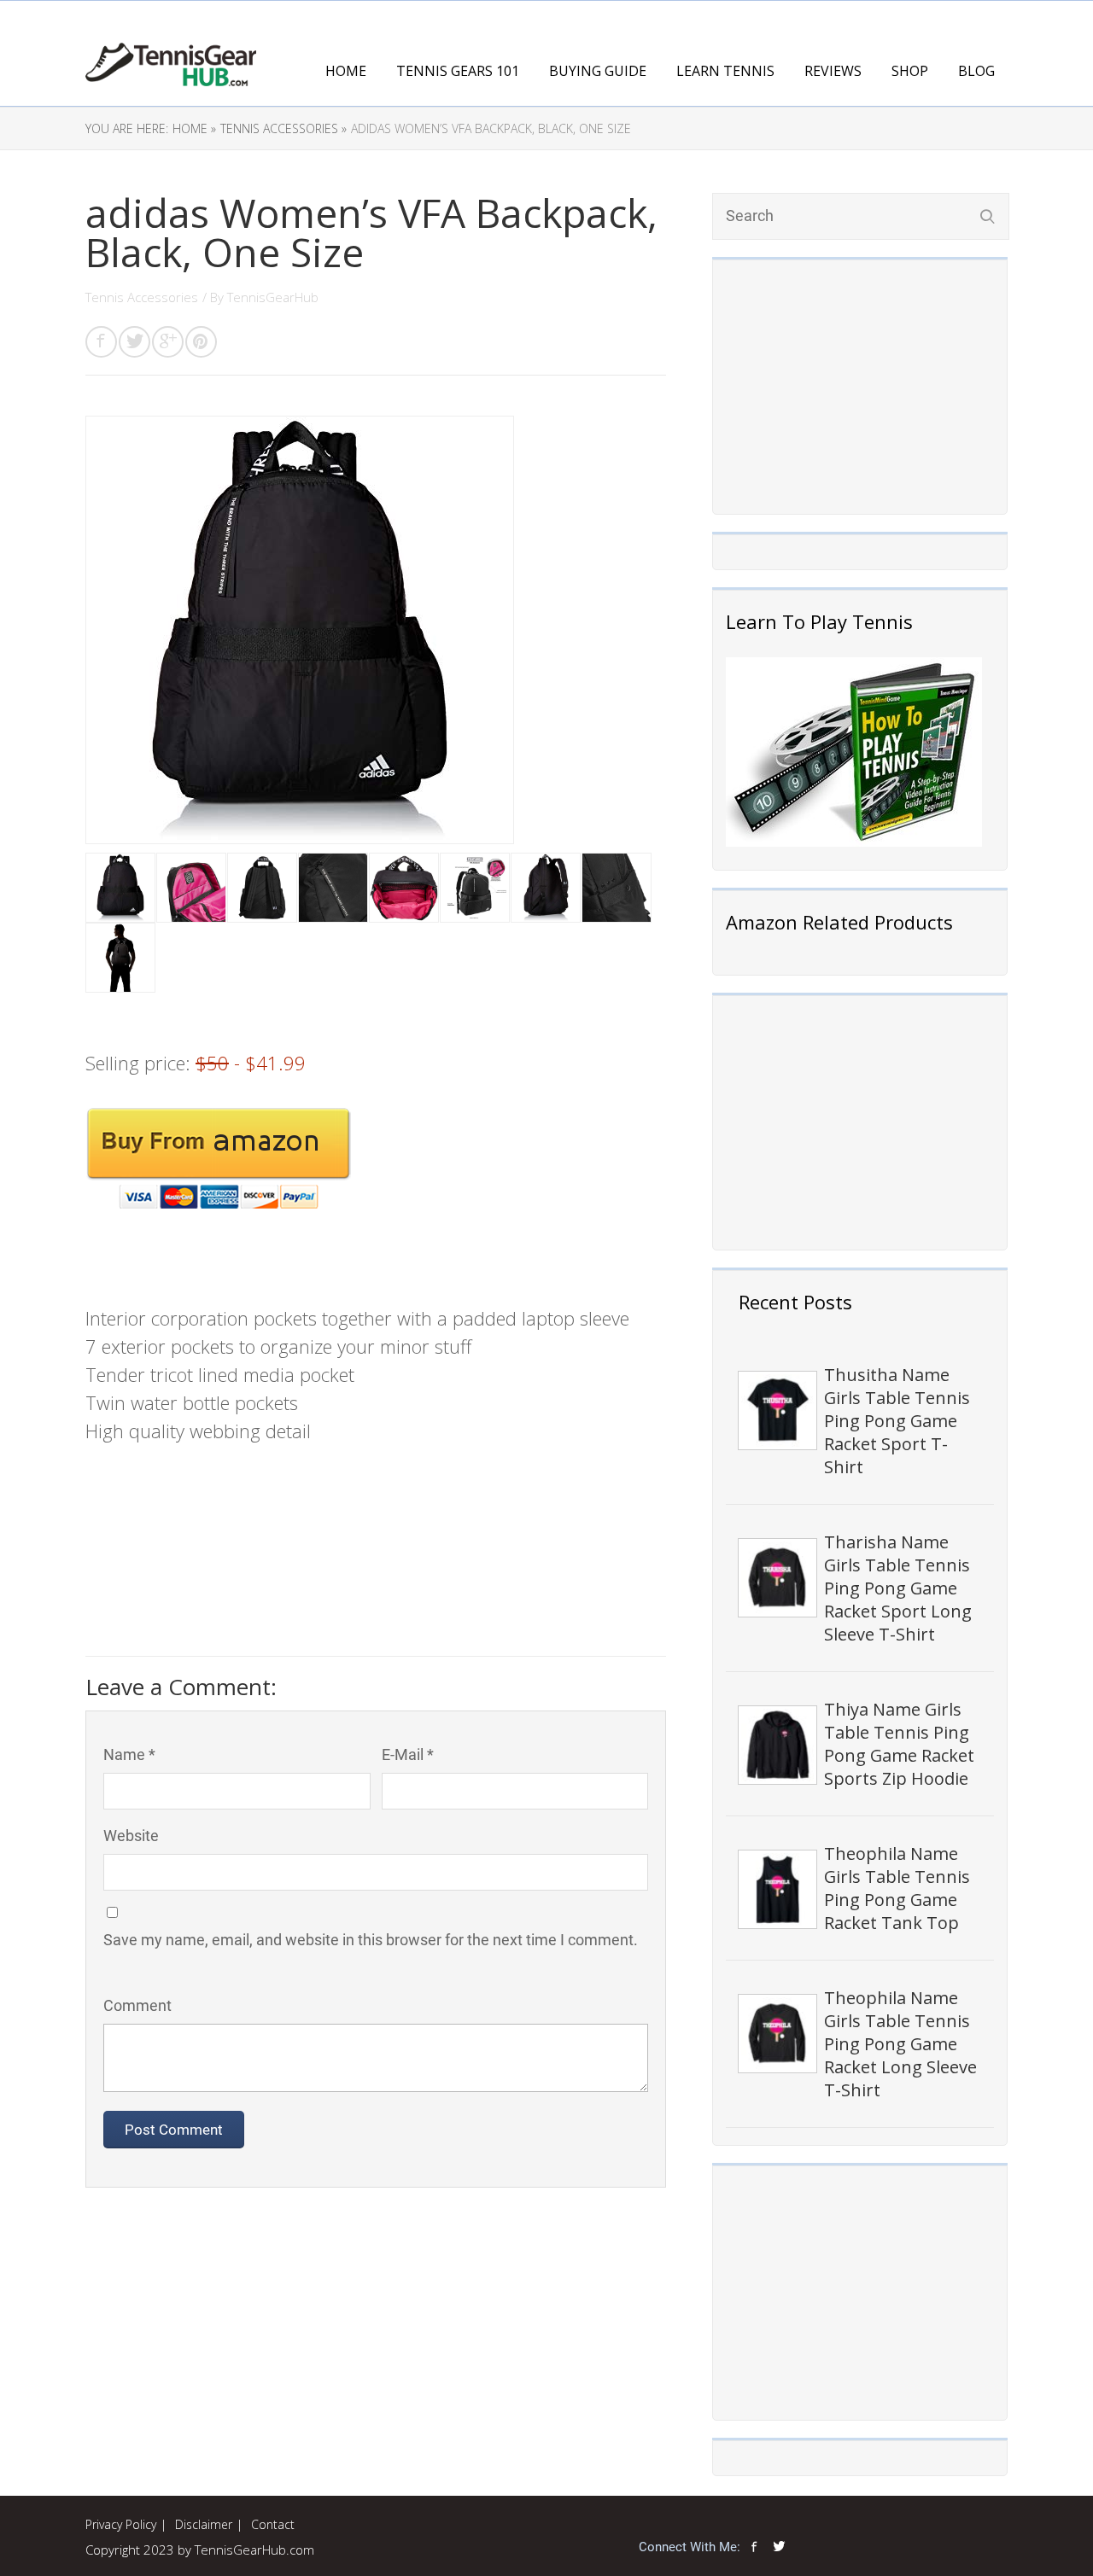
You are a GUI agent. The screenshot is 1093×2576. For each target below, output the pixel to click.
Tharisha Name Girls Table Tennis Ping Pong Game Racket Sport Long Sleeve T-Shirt (898, 1588)
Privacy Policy (121, 2524)
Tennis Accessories (142, 297)
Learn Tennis (725, 71)
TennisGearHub (273, 297)
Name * (129, 1754)
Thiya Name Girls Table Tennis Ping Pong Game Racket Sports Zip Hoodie (899, 1744)
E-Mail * (408, 1754)
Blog (976, 71)
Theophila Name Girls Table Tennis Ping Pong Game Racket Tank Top (897, 1888)
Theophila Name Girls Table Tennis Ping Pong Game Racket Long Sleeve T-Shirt (900, 2044)
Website (131, 1836)
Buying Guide (598, 71)
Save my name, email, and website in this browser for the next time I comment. (371, 1940)
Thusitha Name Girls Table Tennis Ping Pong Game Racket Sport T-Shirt (897, 1421)
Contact (273, 2524)
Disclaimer (204, 2524)
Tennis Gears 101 (458, 71)
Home (346, 71)
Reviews (833, 71)
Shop (910, 71)
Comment (137, 2005)
